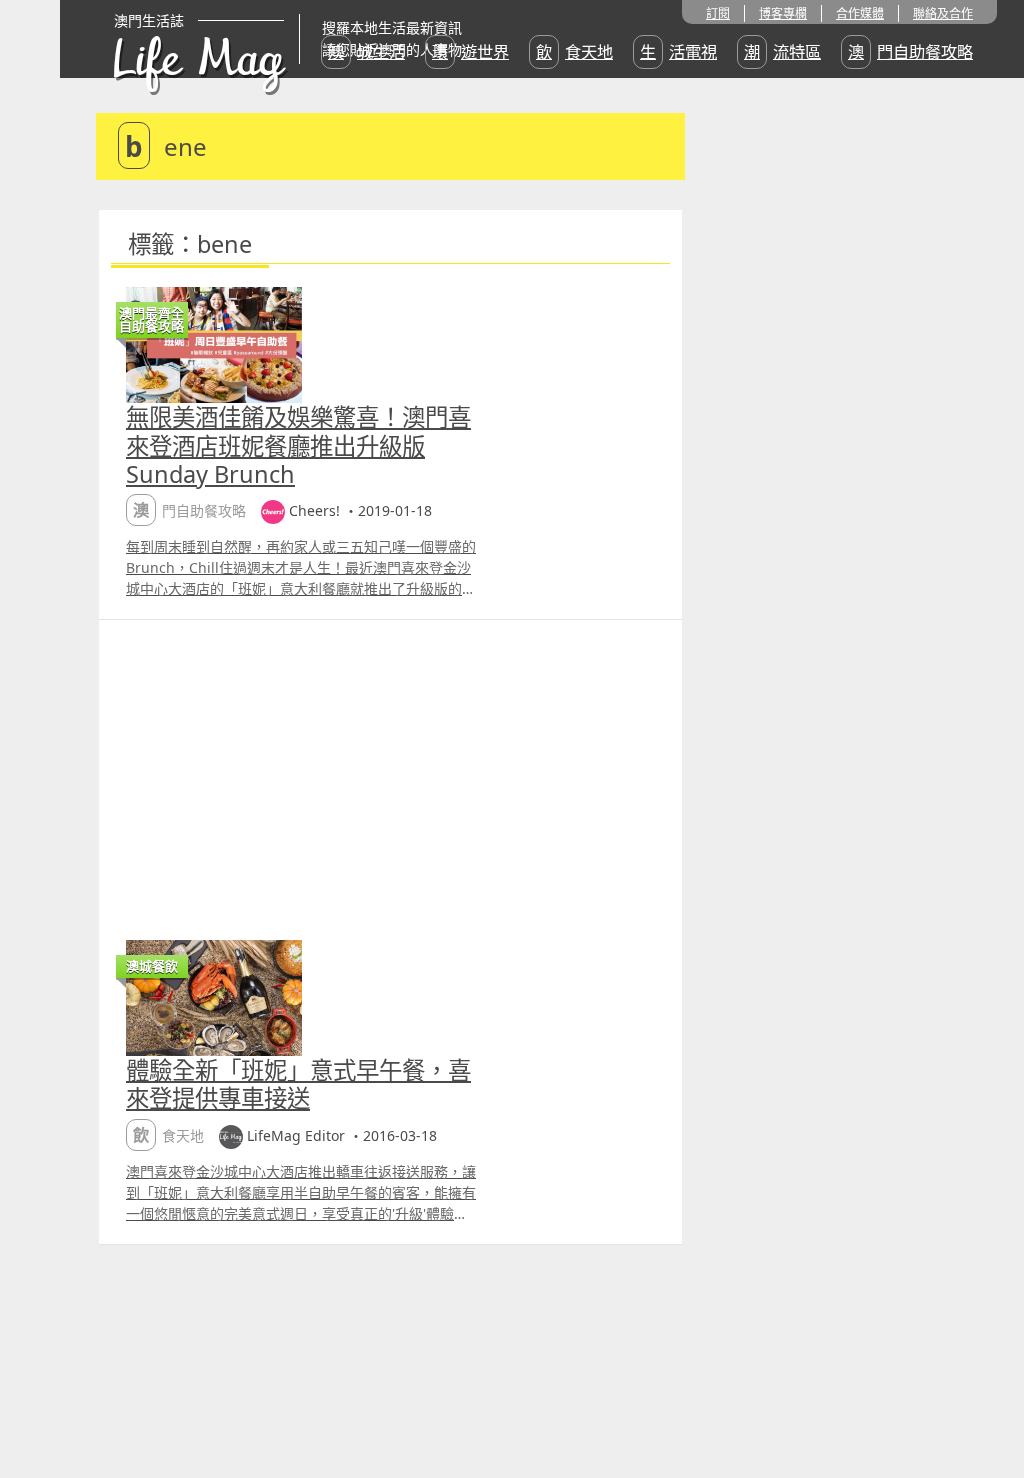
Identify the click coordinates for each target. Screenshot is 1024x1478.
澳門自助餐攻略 (910, 52)
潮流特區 (782, 52)
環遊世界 (470, 52)
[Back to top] (988, 1398)
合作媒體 (860, 13)
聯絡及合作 (943, 13)
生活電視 (678, 52)
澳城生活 (366, 52)
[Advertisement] (390, 770)
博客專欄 (783, 13)
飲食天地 (574, 52)
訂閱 (718, 13)
